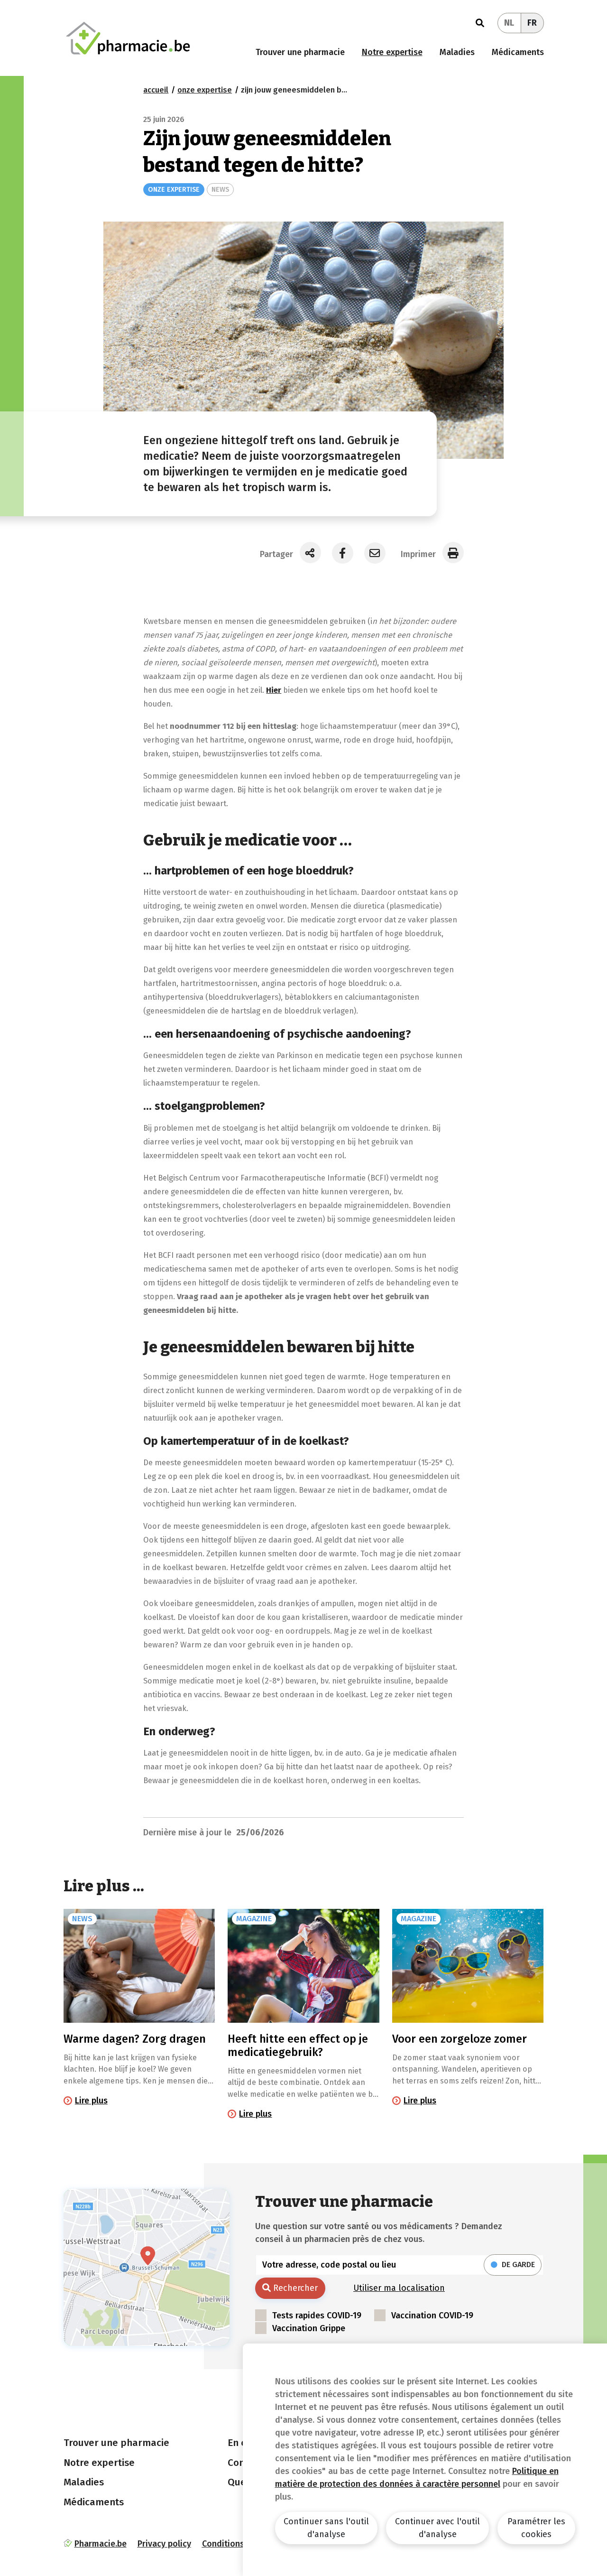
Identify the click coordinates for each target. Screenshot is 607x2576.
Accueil (156, 90)
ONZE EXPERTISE (174, 190)
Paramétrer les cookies (536, 2528)
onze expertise (205, 90)
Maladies (457, 52)
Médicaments (518, 52)
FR (532, 23)
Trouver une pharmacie (300, 52)
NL (509, 23)
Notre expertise (392, 52)
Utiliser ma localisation (399, 2288)
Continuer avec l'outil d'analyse (437, 2528)
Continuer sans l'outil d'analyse (326, 2528)
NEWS (220, 190)
